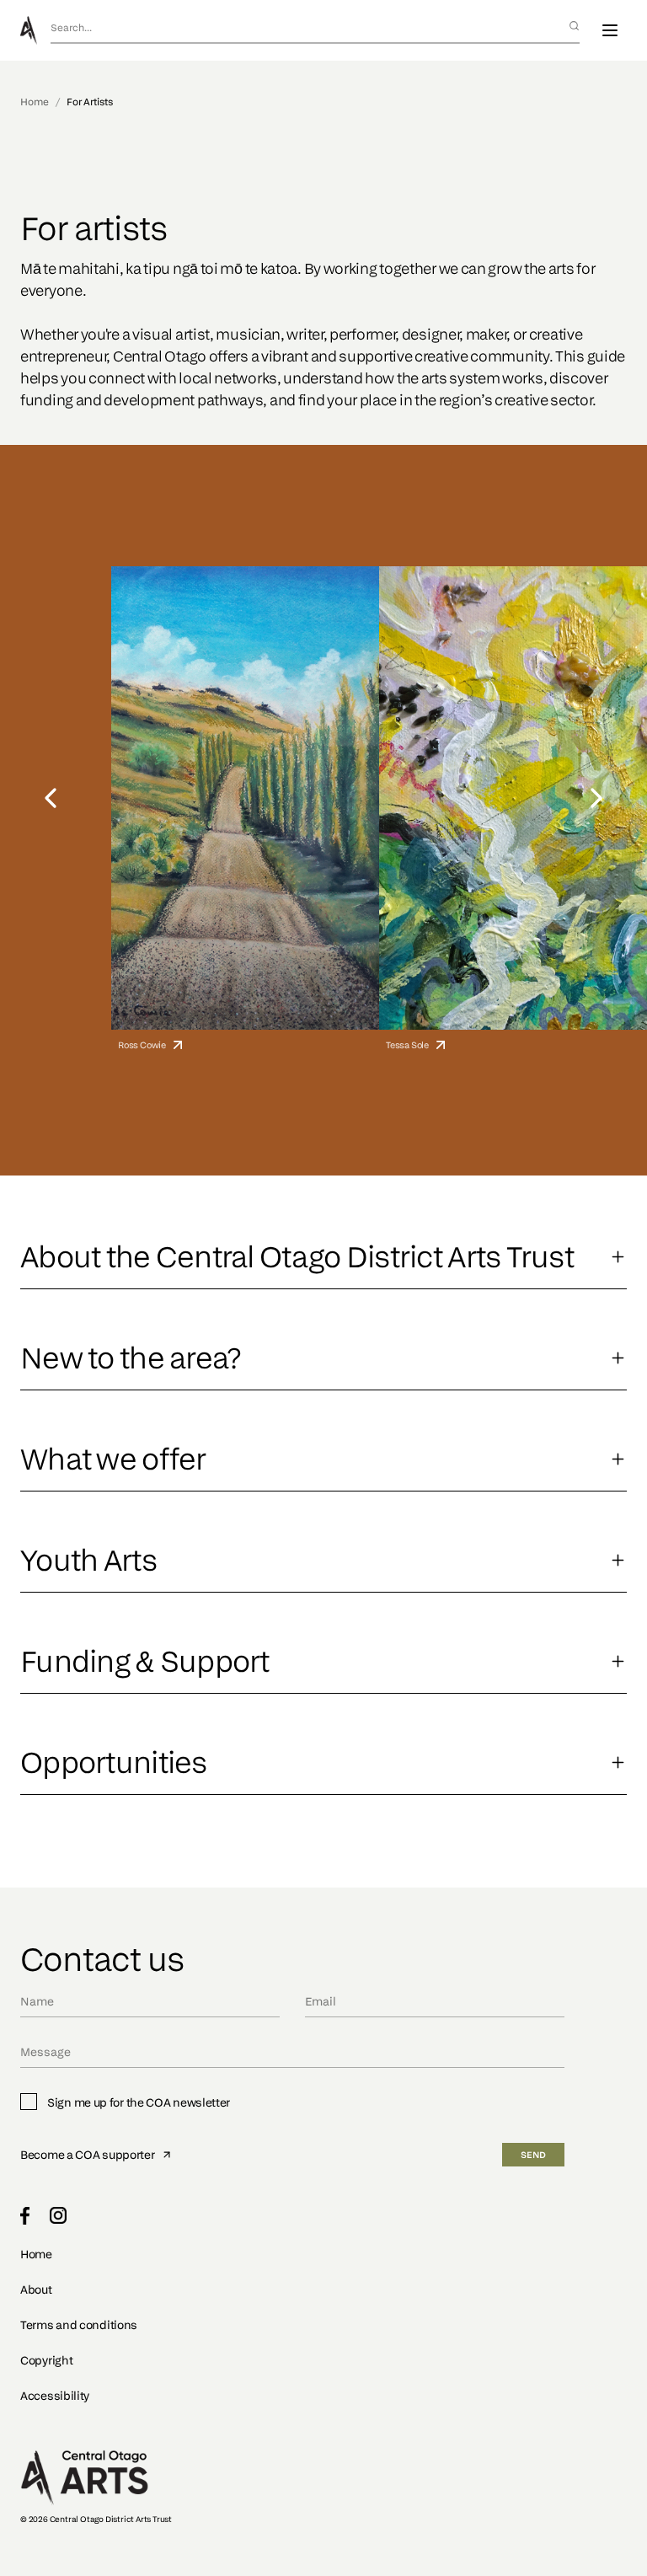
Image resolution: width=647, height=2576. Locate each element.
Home (35, 102)
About (36, 2289)
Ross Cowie (142, 1044)
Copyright (46, 2360)
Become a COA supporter (87, 2154)
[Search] (574, 26)
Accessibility (55, 2395)
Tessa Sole (407, 1044)
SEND (533, 2155)
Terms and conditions (79, 2324)
